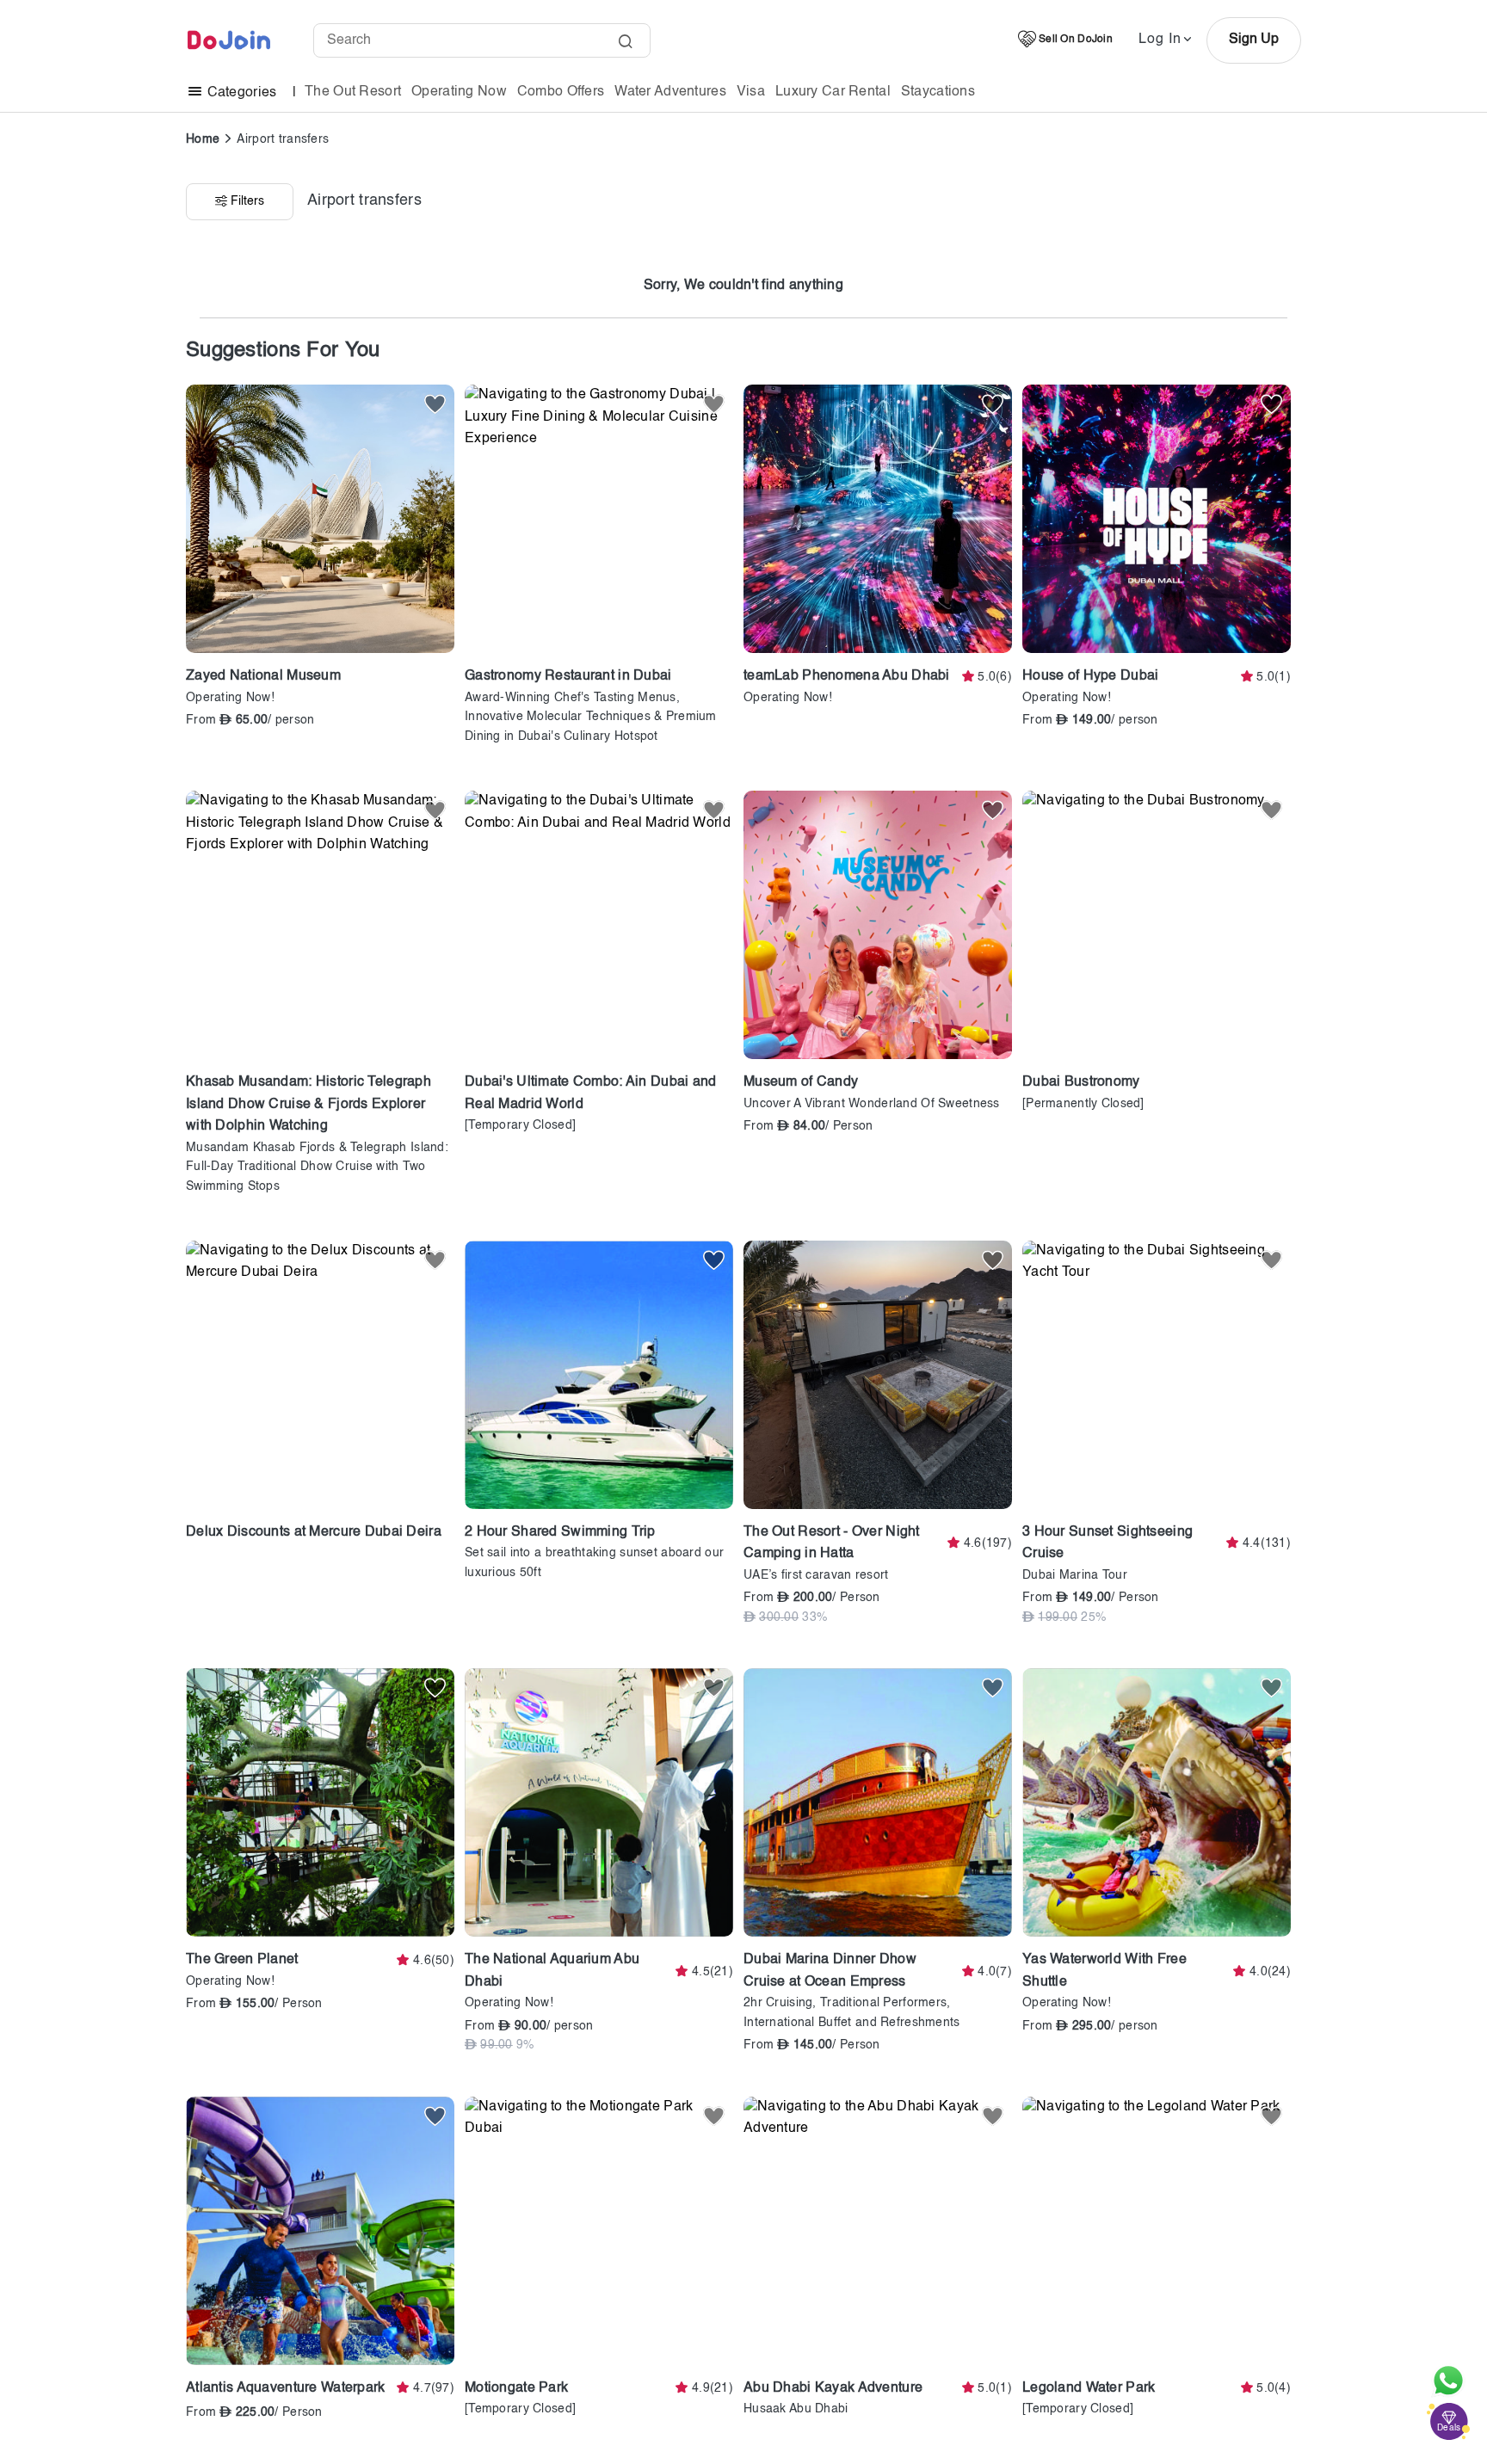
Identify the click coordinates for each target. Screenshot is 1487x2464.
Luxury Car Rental (833, 92)
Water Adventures (670, 92)
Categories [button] (241, 93)
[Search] (625, 43)
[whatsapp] (1448, 2381)
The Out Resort (353, 92)
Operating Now (459, 92)
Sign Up (1254, 40)
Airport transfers (283, 139)
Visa (751, 92)
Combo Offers (561, 92)
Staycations (938, 92)
